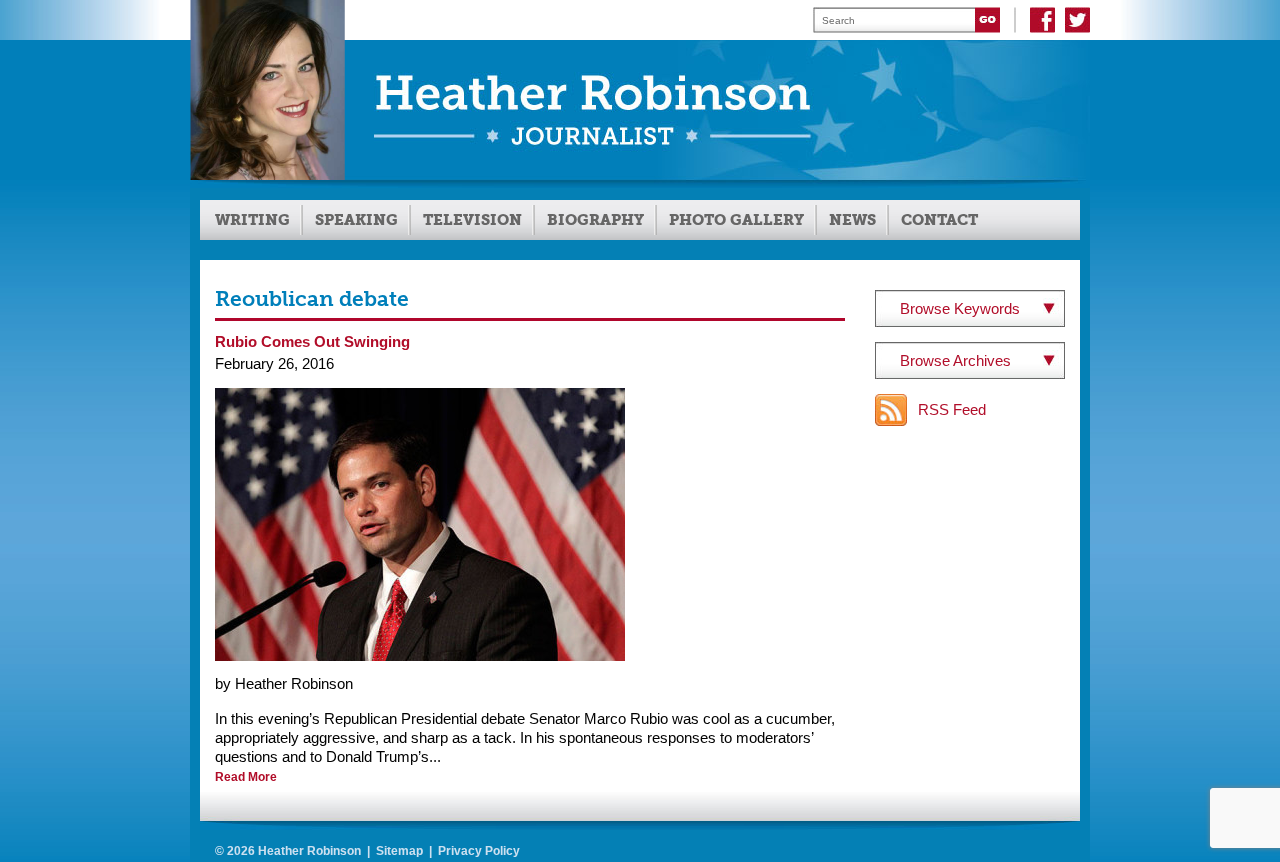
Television (472, 220)
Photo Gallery (736, 220)
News (852, 220)
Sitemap (399, 851)
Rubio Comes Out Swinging (312, 341)
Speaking (356, 220)
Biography (595, 220)
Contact (939, 220)
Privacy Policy (479, 851)
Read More (246, 777)
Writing (252, 220)
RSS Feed (952, 409)
